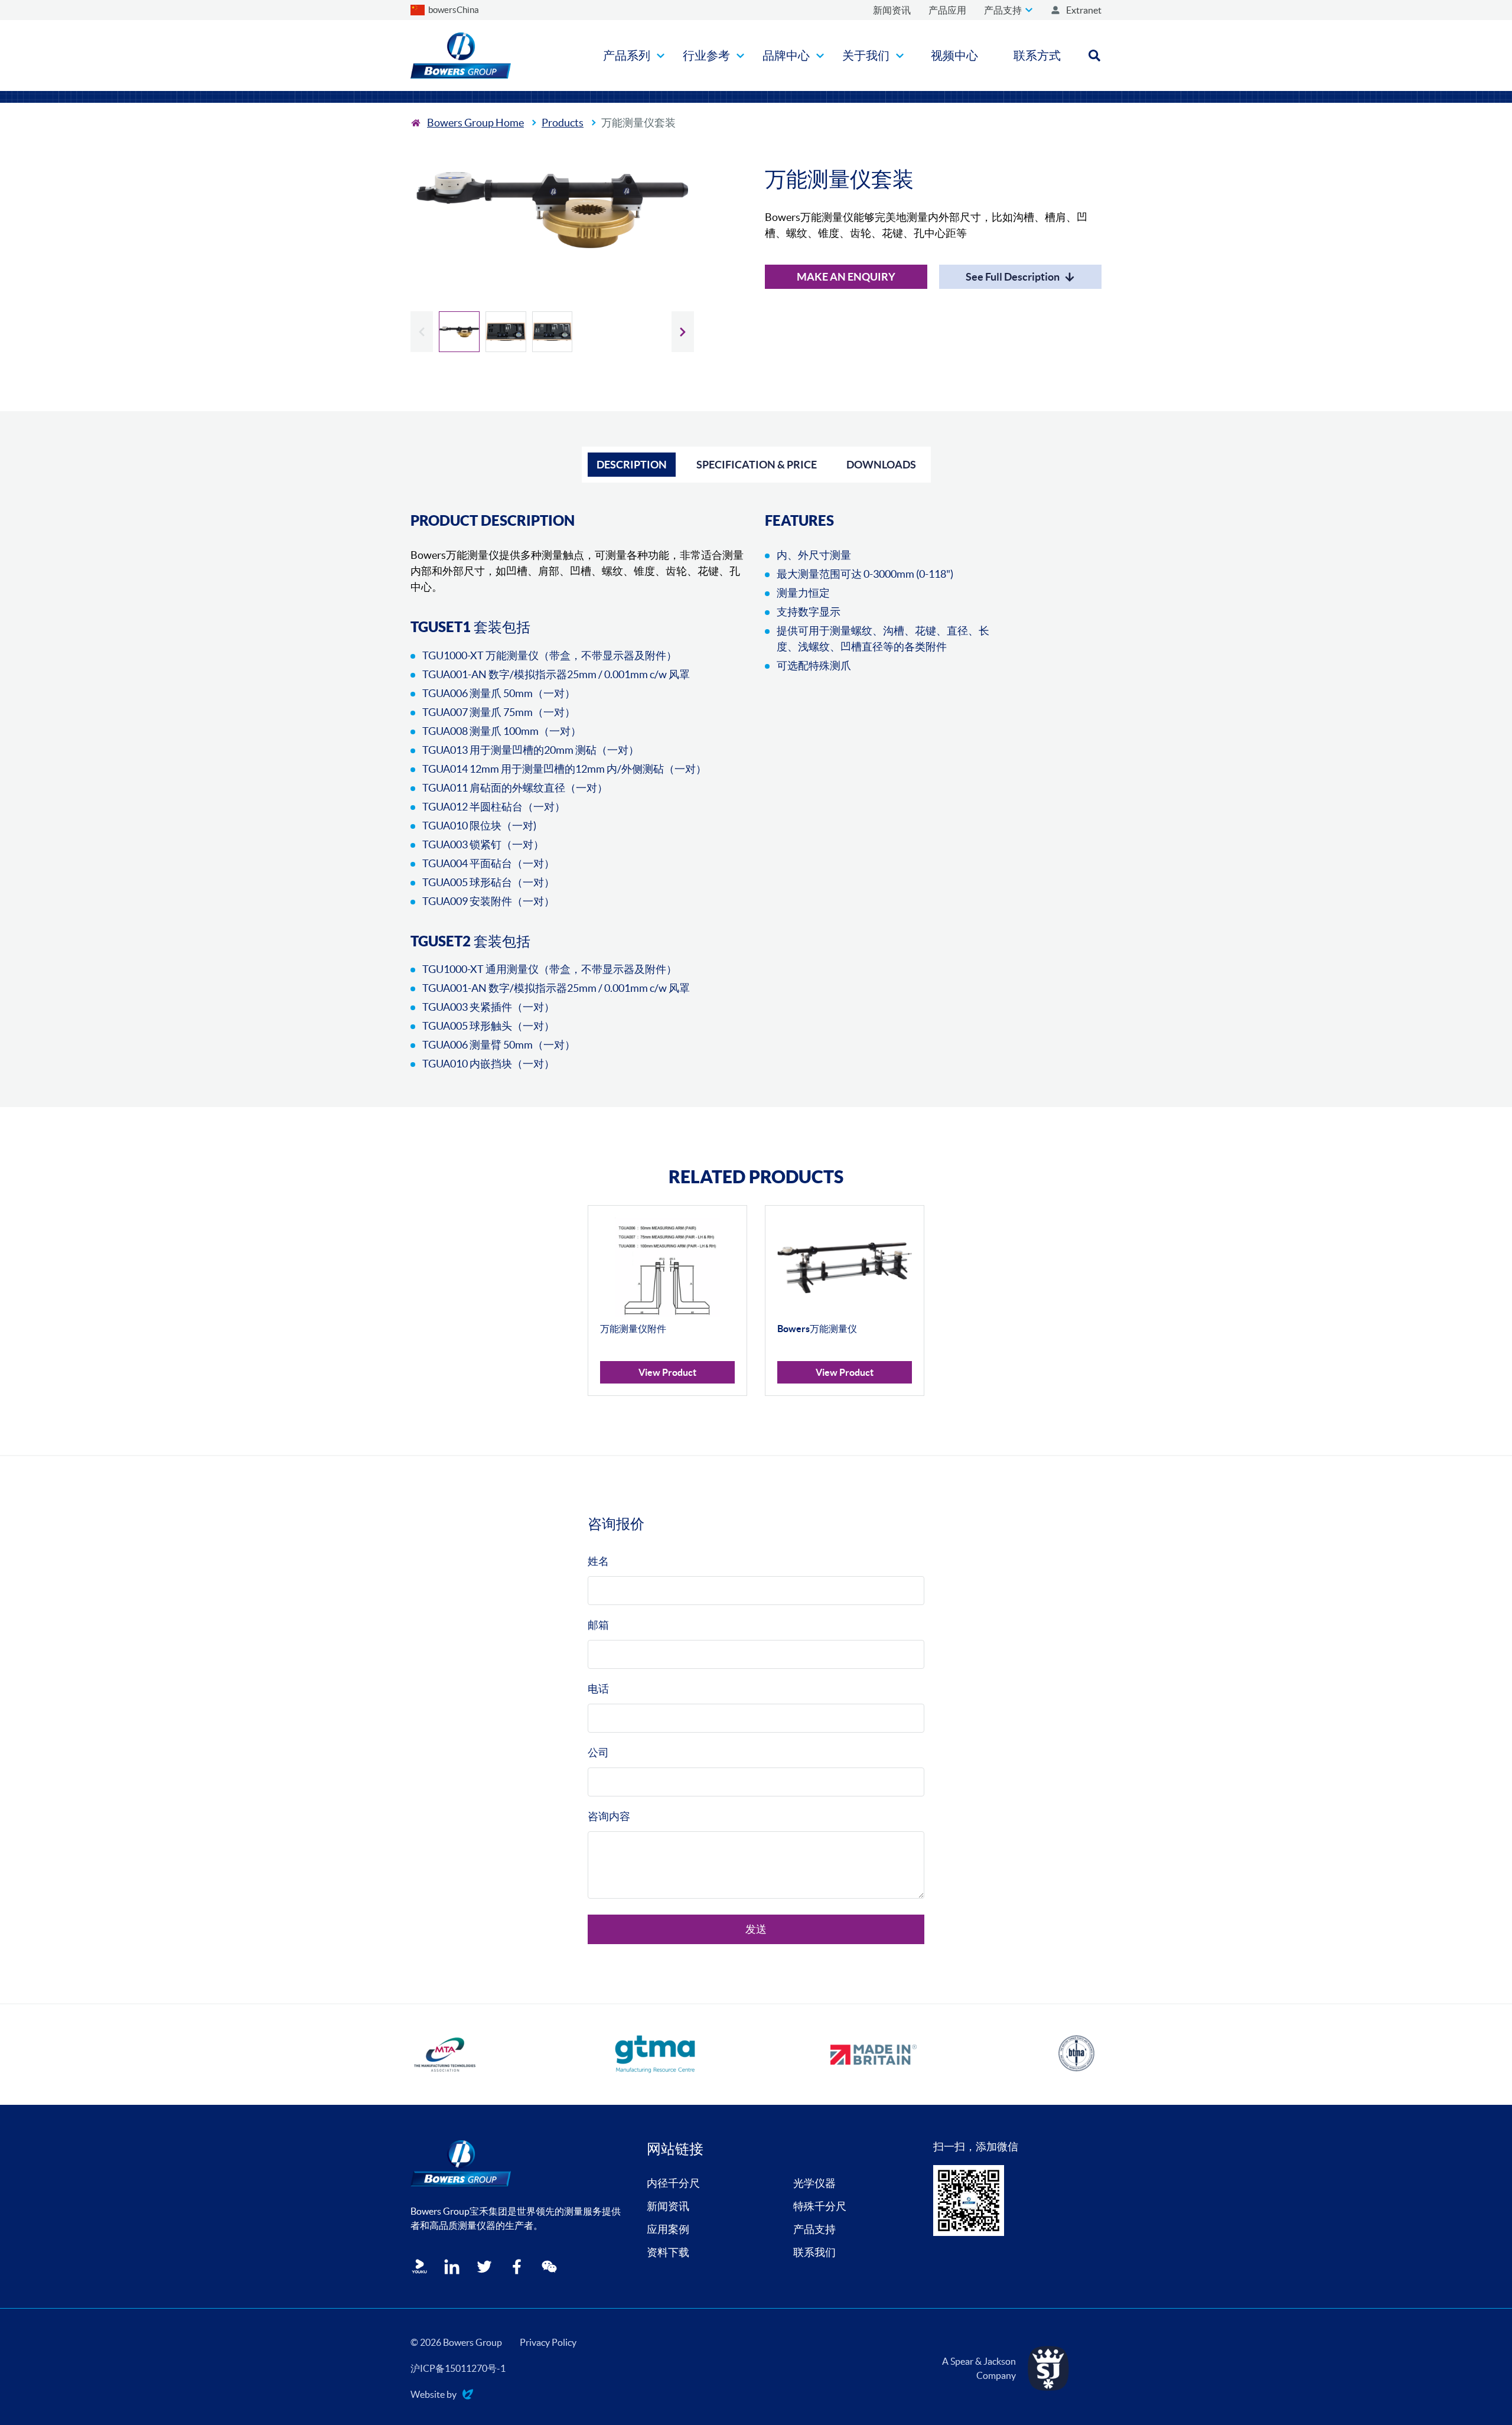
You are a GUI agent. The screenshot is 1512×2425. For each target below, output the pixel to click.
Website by (434, 2395)
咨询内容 (609, 1816)
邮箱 (598, 1625)
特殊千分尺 (820, 2206)
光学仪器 (814, 2183)
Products (563, 123)
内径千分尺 (673, 2183)
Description (632, 465)
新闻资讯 (668, 2206)
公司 (598, 1752)
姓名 (598, 1561)
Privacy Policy (548, 2342)
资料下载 (668, 2252)
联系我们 (814, 2252)
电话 (598, 1689)
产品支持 (814, 2229)
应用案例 (668, 2229)
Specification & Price (757, 465)
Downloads (881, 465)
